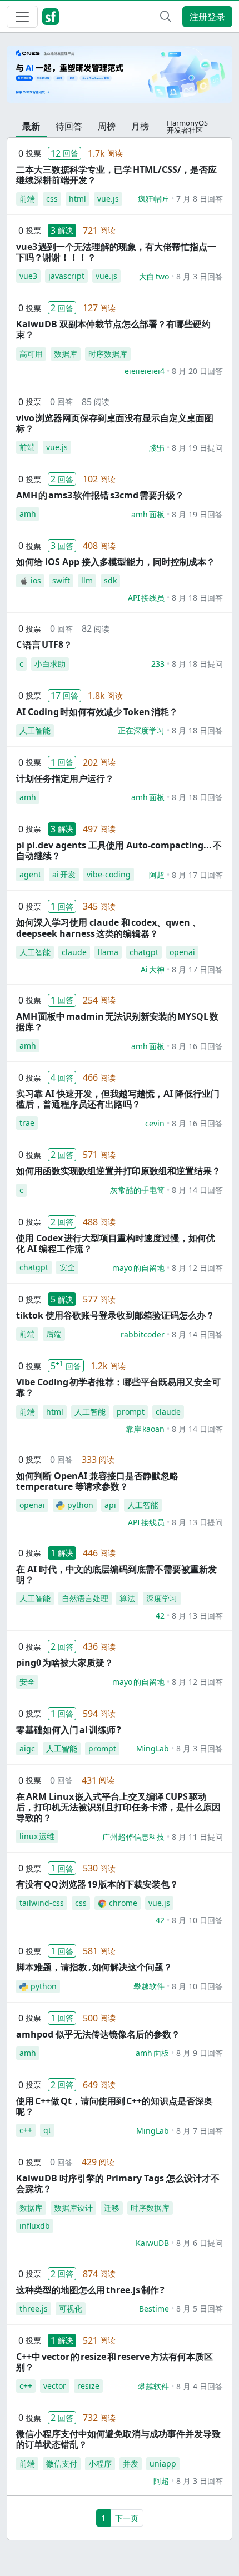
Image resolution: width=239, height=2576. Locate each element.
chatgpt (144, 952)
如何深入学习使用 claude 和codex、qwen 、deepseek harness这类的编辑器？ (109, 928)
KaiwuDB (152, 2243)
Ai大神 (153, 969)
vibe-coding (109, 874)
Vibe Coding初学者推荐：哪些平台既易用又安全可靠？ (118, 1387)
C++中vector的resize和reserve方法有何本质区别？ (114, 2362)
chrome (123, 1903)
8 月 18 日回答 (197, 598)
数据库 (66, 354)
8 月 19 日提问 (197, 448)
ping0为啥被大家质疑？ (65, 1663)
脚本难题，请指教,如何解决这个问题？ (94, 1967)
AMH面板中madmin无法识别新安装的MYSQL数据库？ (117, 1022)
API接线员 (146, 598)
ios (36, 580)
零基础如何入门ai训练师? (69, 1730)
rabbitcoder (143, 1334)
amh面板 (148, 514)
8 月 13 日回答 (197, 1616)
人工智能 (35, 730)
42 (160, 1616)
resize (88, 2386)
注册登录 (207, 17)
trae (27, 1123)
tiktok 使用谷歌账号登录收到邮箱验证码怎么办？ (115, 1315)
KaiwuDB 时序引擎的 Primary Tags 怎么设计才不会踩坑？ (118, 2183)
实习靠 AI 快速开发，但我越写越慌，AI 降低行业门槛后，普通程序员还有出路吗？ (118, 1099)
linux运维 (37, 1836)
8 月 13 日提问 (197, 1522)
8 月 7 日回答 (200, 2131)
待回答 (69, 126)
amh (28, 514)
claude (74, 952)
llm (87, 580)
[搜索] (166, 17)
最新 (31, 126)
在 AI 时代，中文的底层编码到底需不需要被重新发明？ (116, 1574)
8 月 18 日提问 (197, 664)
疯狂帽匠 (153, 199)
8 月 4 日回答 (200, 2386)
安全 (67, 1267)
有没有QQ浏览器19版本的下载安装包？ (97, 1884)
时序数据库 (108, 354)
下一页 (127, 2518)
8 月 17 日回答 (197, 875)
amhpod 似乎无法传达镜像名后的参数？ (98, 2034)
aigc (27, 1748)
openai (182, 952)
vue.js (108, 199)
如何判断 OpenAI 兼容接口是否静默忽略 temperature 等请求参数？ (97, 1481)
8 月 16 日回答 (197, 1046)
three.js (34, 2308)
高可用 (31, 354)
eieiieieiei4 (145, 371)
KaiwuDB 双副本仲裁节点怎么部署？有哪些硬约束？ (113, 329)
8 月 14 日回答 (197, 1190)
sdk (110, 580)
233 (158, 664)
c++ (26, 2130)
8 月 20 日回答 (197, 371)
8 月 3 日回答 (200, 276)
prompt (131, 1412)
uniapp (163, 2463)
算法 (127, 1598)
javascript (66, 276)
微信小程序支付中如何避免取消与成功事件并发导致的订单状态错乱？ (118, 2439)
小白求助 (50, 664)
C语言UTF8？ (44, 645)
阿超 (157, 875)
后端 (54, 1334)
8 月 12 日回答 (197, 1268)
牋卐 (157, 448)
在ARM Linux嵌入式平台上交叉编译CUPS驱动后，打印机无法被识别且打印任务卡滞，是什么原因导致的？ (118, 1807)
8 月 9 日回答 (200, 2053)
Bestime (154, 2308)
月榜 (140, 126)
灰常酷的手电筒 (137, 1190)
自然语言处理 (85, 1598)
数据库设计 (73, 2208)
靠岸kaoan (145, 1429)
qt (47, 2130)
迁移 (112, 2208)
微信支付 (62, 2463)
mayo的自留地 (138, 1268)
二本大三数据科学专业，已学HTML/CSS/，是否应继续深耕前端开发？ (116, 175)
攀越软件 (149, 1986)
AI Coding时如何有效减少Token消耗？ (97, 712)
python (80, 1505)
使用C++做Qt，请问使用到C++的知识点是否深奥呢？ (114, 2106)
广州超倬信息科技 (133, 1837)
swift (61, 580)
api (110, 1505)
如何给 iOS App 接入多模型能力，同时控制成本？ (116, 562)
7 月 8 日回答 (200, 199)
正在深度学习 (141, 730)
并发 (131, 2463)
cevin (155, 1123)
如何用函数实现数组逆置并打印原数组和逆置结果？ (118, 1171)
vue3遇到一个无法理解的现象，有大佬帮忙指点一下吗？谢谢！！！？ (116, 252)
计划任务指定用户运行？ (65, 778)
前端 (27, 199)
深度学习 (162, 1598)
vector (55, 2386)
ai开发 (64, 874)
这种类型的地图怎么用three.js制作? (90, 2290)
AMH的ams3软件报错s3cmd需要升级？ (100, 495)
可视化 (71, 2308)
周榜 (107, 126)
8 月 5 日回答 (200, 2308)
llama (108, 952)
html (78, 199)
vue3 (28, 276)
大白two (154, 276)
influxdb (35, 2226)
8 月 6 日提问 (200, 2243)
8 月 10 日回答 (197, 1920)
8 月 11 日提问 (197, 1837)
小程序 (100, 2463)
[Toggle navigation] (22, 17)
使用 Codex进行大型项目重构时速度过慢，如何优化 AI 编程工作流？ (116, 1243)
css (52, 199)
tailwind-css (42, 1903)
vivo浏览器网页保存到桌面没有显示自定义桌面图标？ (115, 423)
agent (30, 874)
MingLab (153, 1748)
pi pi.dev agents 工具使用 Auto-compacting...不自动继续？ (119, 850)
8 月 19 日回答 (197, 514)
